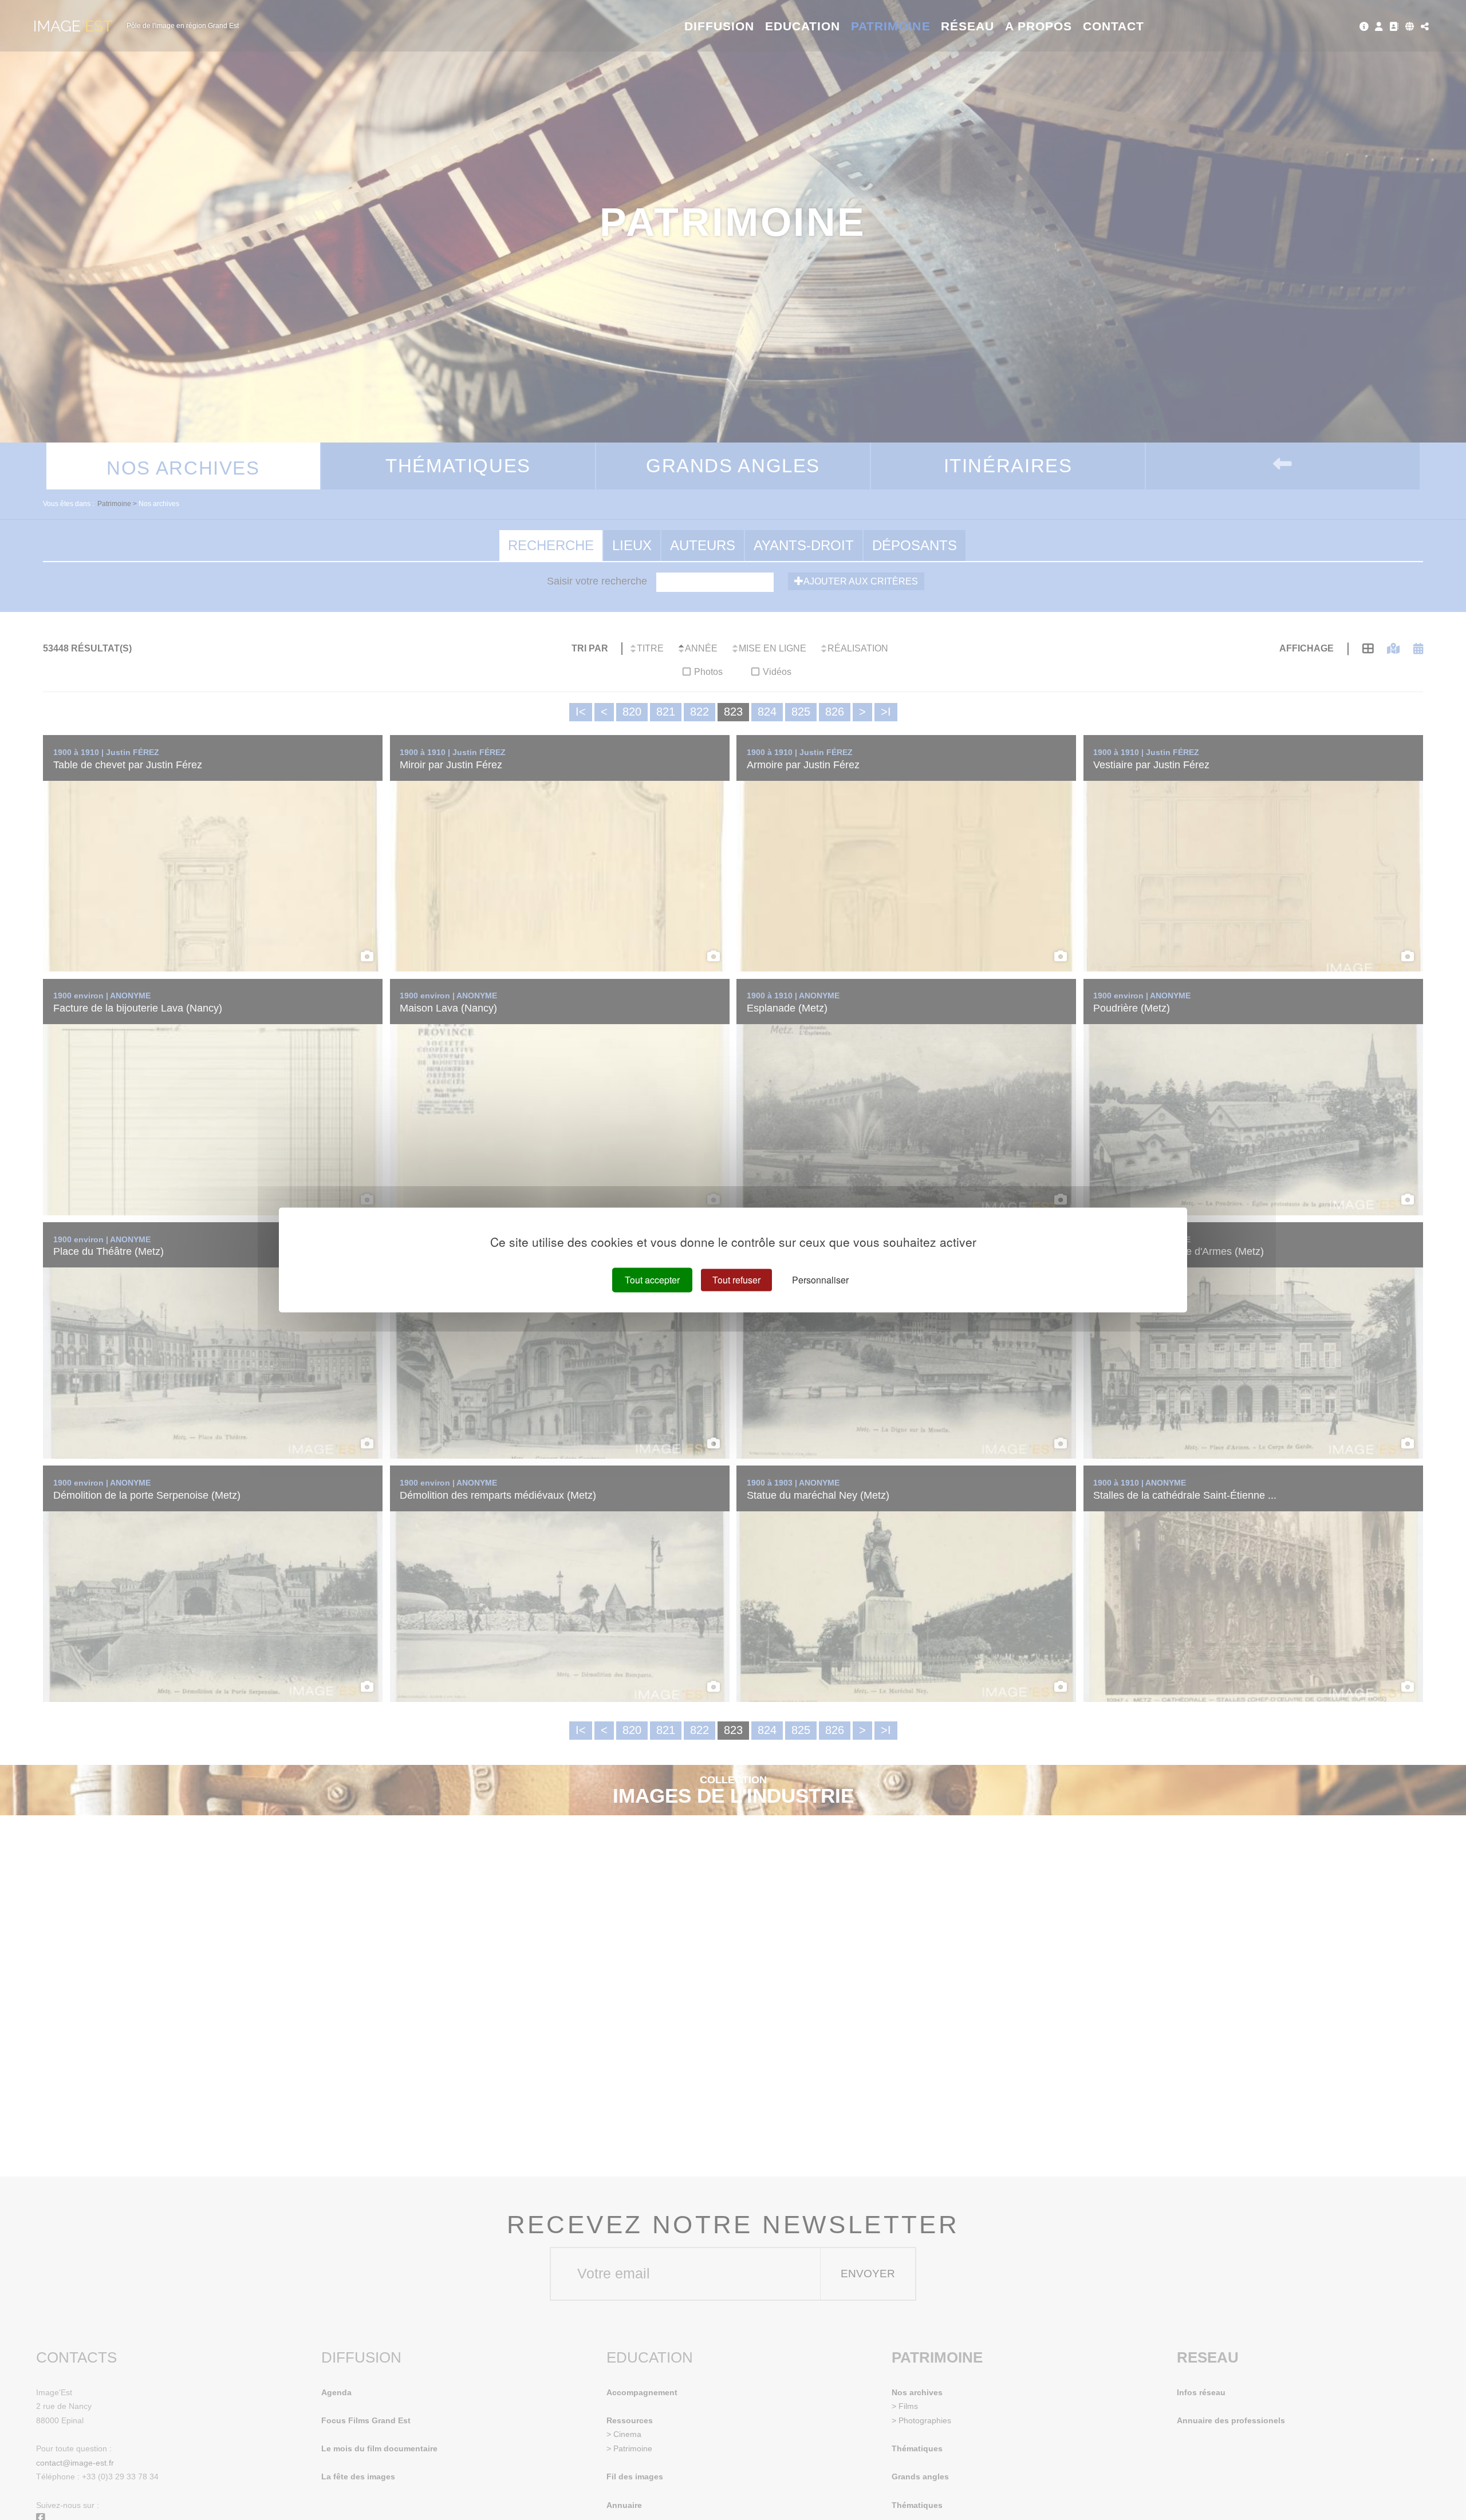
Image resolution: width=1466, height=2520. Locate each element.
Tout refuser (736, 1280)
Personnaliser (820, 1280)
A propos (1039, 26)
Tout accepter (652, 1280)
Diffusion (720, 26)
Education (803, 26)
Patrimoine (891, 26)
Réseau (968, 26)
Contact (1114, 26)
